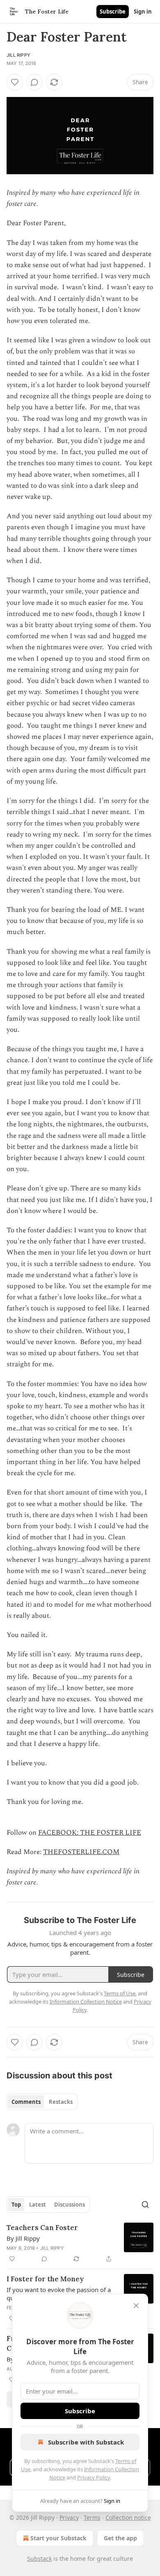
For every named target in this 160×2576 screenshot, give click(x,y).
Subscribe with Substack (86, 2442)
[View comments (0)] (34, 82)
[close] (136, 2306)
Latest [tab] (38, 2205)
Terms (92, 2517)
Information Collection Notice (86, 2002)
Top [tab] (16, 2205)
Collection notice (128, 2517)
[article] (80, 2243)
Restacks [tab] (61, 2102)
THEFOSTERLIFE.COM (81, 1852)
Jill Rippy (18, 55)
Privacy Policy (94, 2477)
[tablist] (42, 2102)
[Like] (15, 82)
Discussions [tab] (70, 2205)
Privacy (69, 2517)
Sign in (143, 12)
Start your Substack (58, 2538)
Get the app (120, 2538)
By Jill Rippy (23, 2238)
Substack (39, 2559)
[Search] (145, 2205)
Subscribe (113, 12)
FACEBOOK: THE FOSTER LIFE (90, 1833)
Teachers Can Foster (42, 2228)
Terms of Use (120, 1993)
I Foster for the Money (45, 2279)
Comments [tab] (26, 2102)
